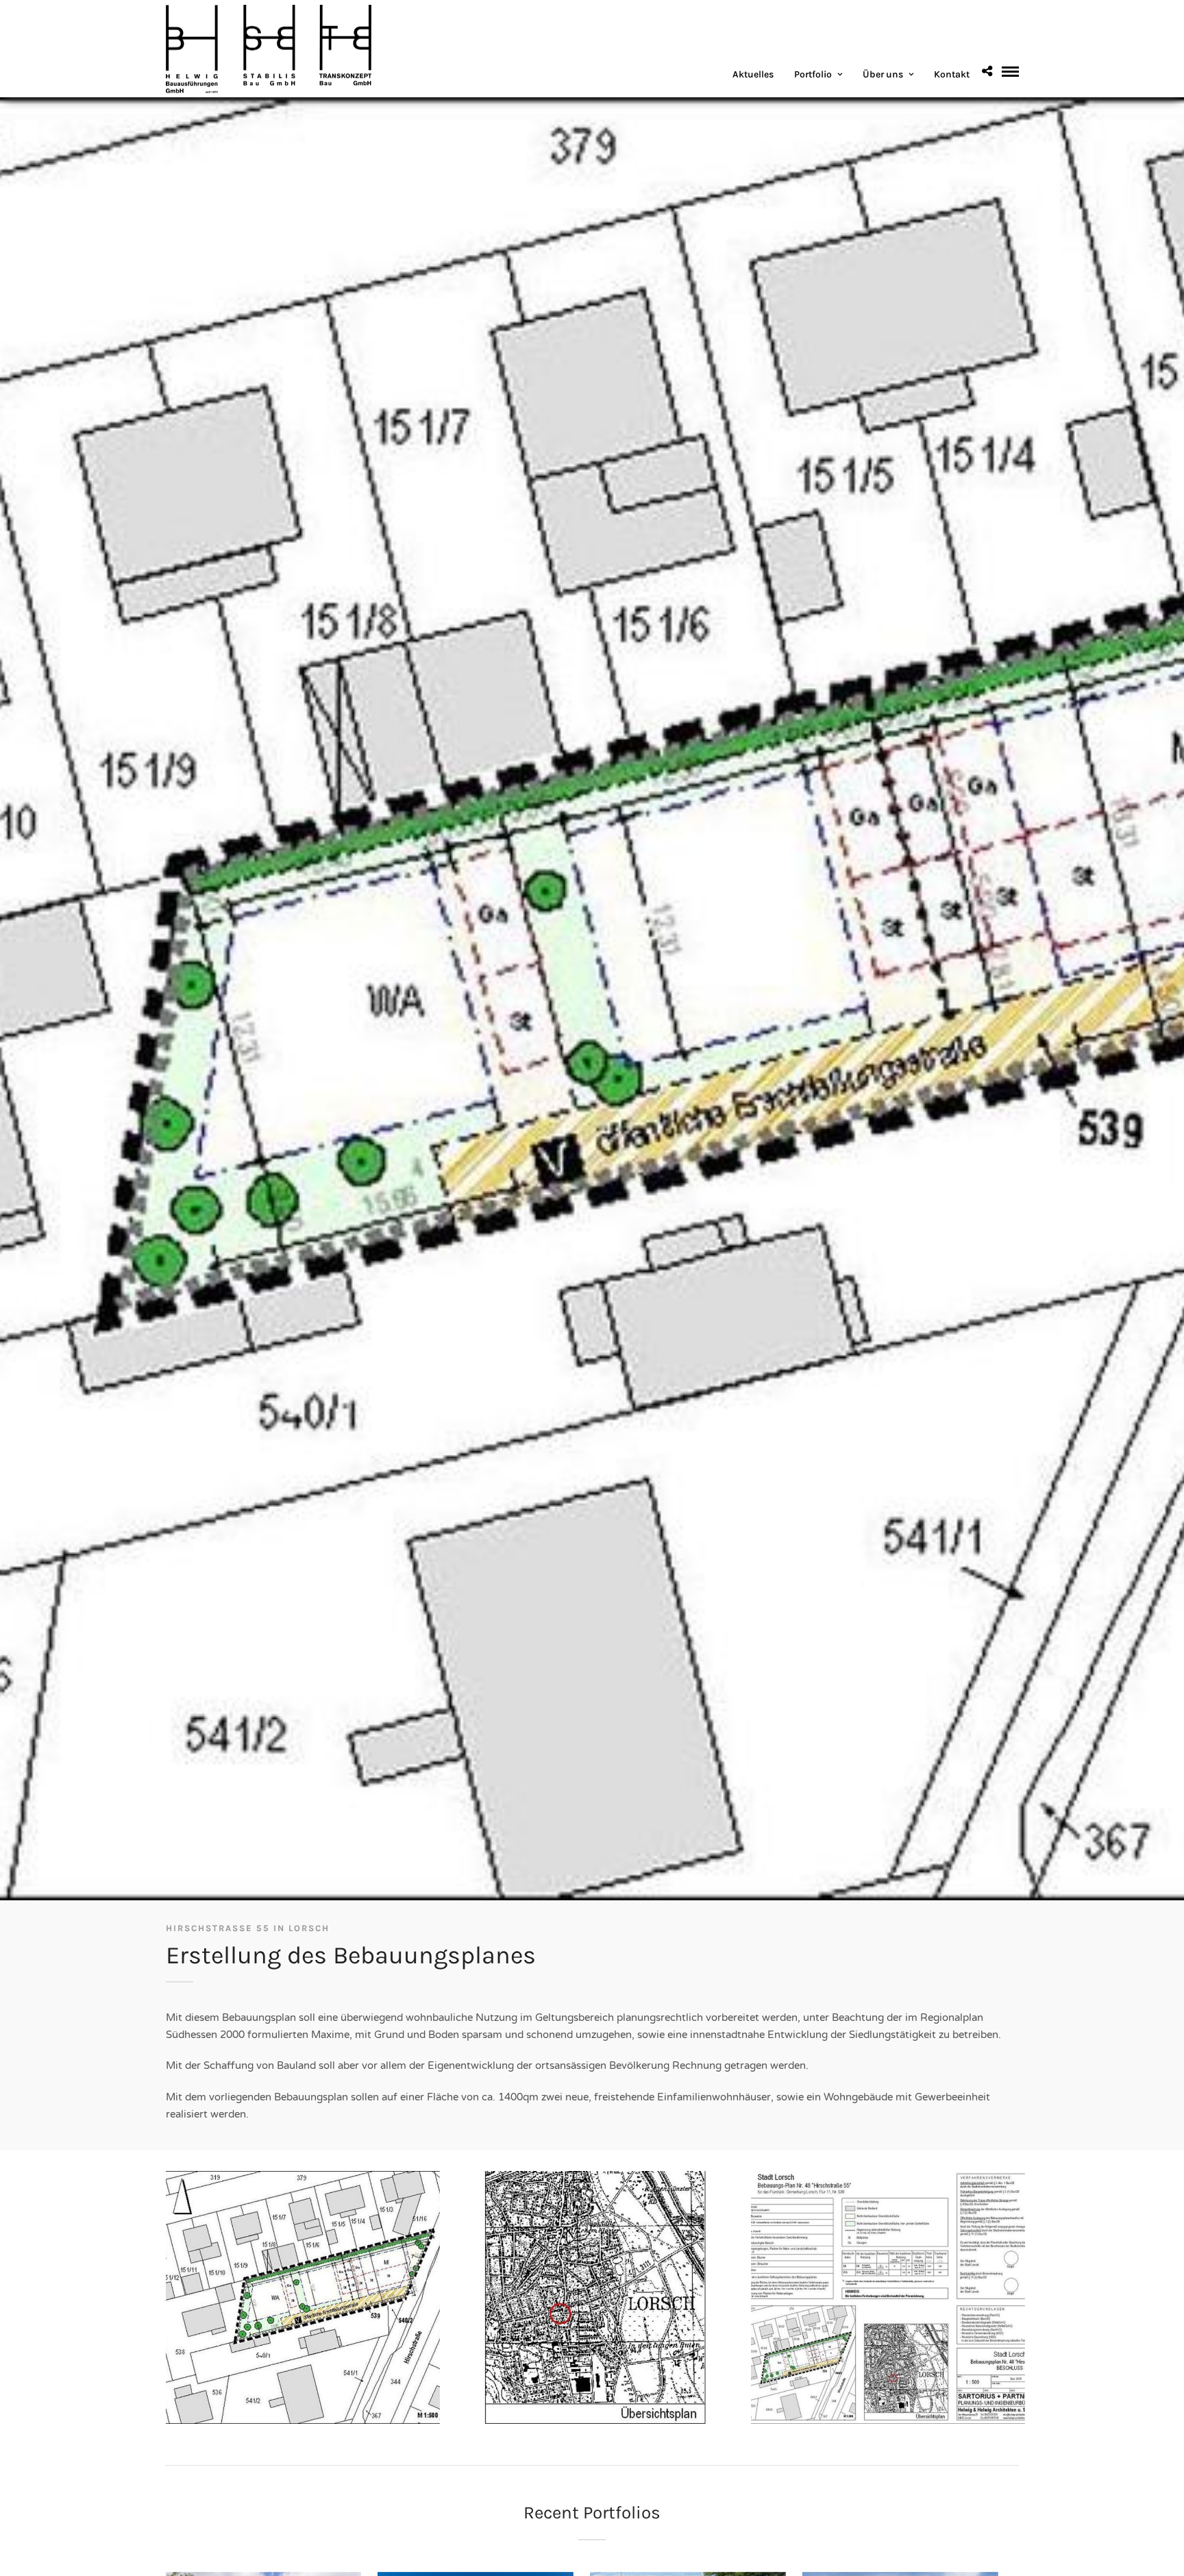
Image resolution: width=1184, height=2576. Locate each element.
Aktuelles (753, 74)
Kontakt (952, 74)
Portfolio (813, 74)
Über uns (883, 74)
